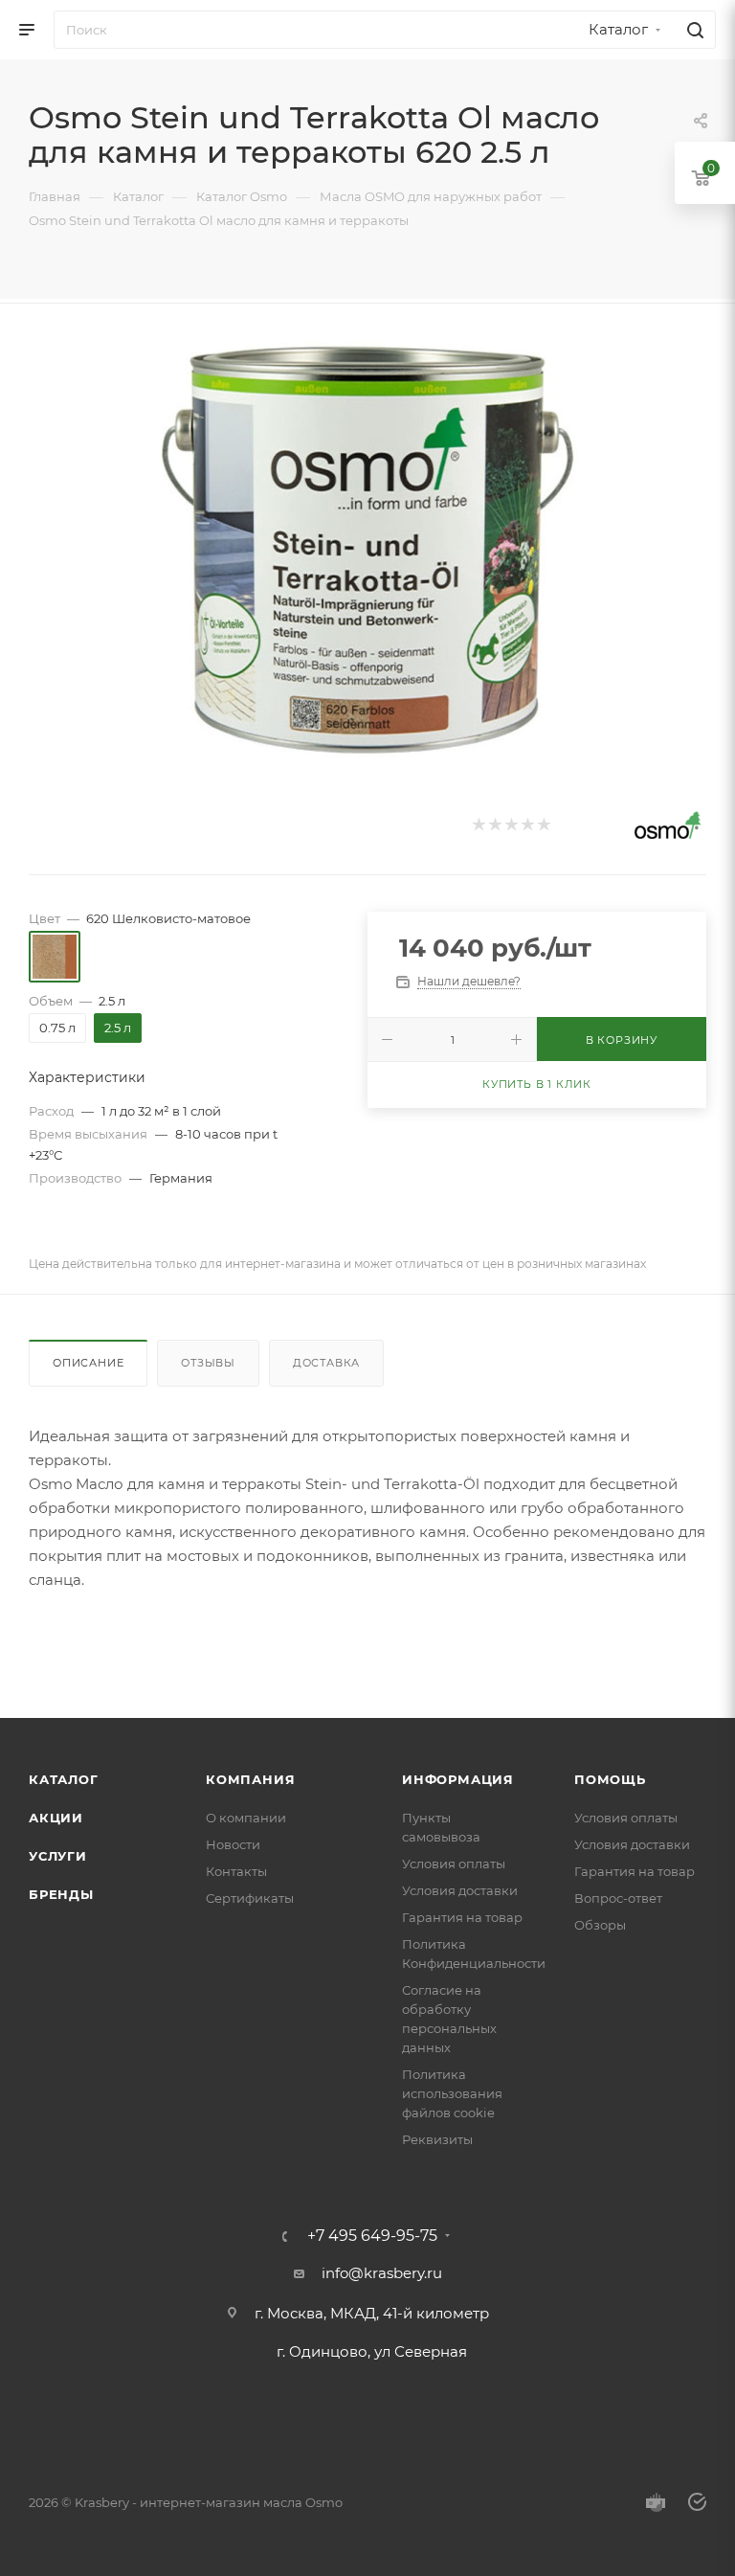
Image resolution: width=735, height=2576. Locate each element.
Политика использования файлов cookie (452, 2093)
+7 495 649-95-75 (372, 2236)
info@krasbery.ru (382, 2273)
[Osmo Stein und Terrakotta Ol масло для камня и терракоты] (367, 551)
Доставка (326, 1363)
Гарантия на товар (462, 1917)
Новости (233, 1844)
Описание (88, 1363)
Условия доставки (460, 1890)
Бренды (61, 1894)
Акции (56, 1818)
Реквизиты (437, 2139)
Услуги (58, 1856)
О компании (246, 1818)
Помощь (610, 1779)
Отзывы (208, 1363)
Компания (250, 1779)
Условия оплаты (454, 1864)
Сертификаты (250, 1898)
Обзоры (600, 1925)
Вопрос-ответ (618, 1898)
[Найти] (692, 30)
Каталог (64, 1779)
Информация (458, 1779)
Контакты (236, 1871)
